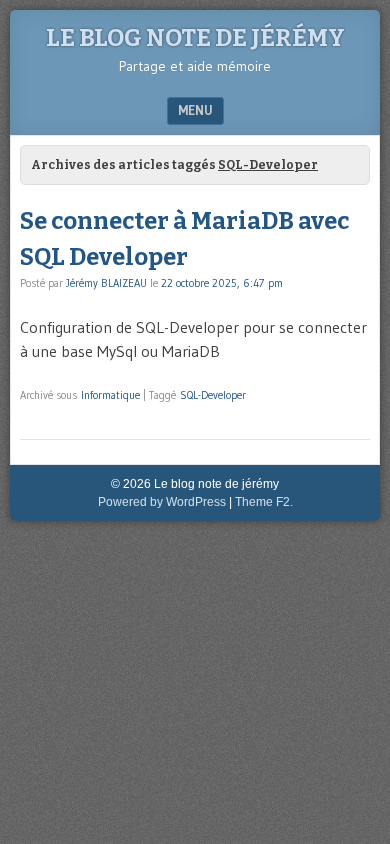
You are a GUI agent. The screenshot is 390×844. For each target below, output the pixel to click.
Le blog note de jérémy (195, 38)
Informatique (110, 395)
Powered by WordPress (162, 502)
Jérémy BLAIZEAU (106, 283)
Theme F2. (264, 502)
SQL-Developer (213, 395)
